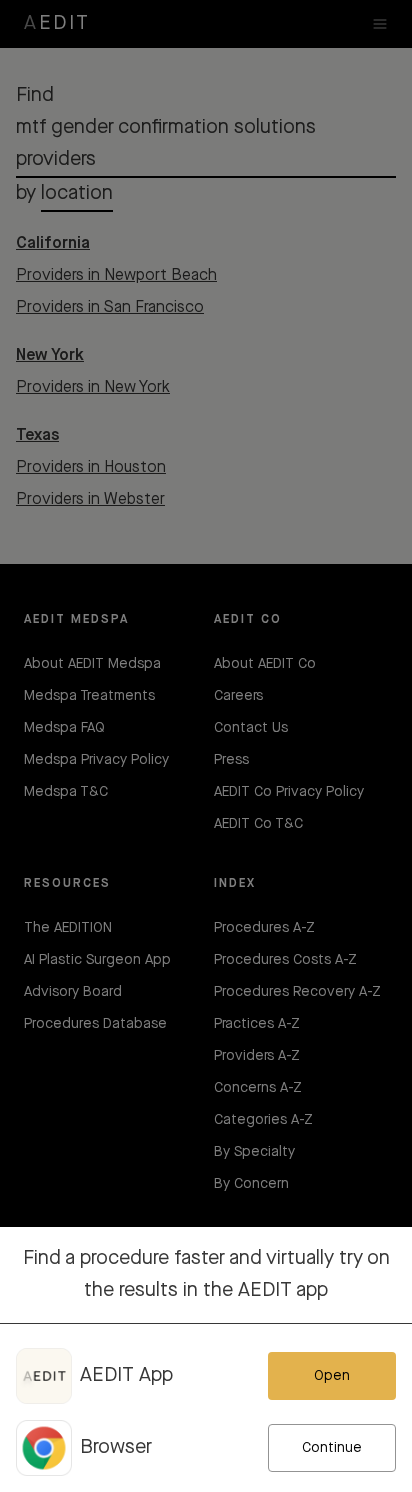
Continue (332, 1448)
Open (332, 1376)
